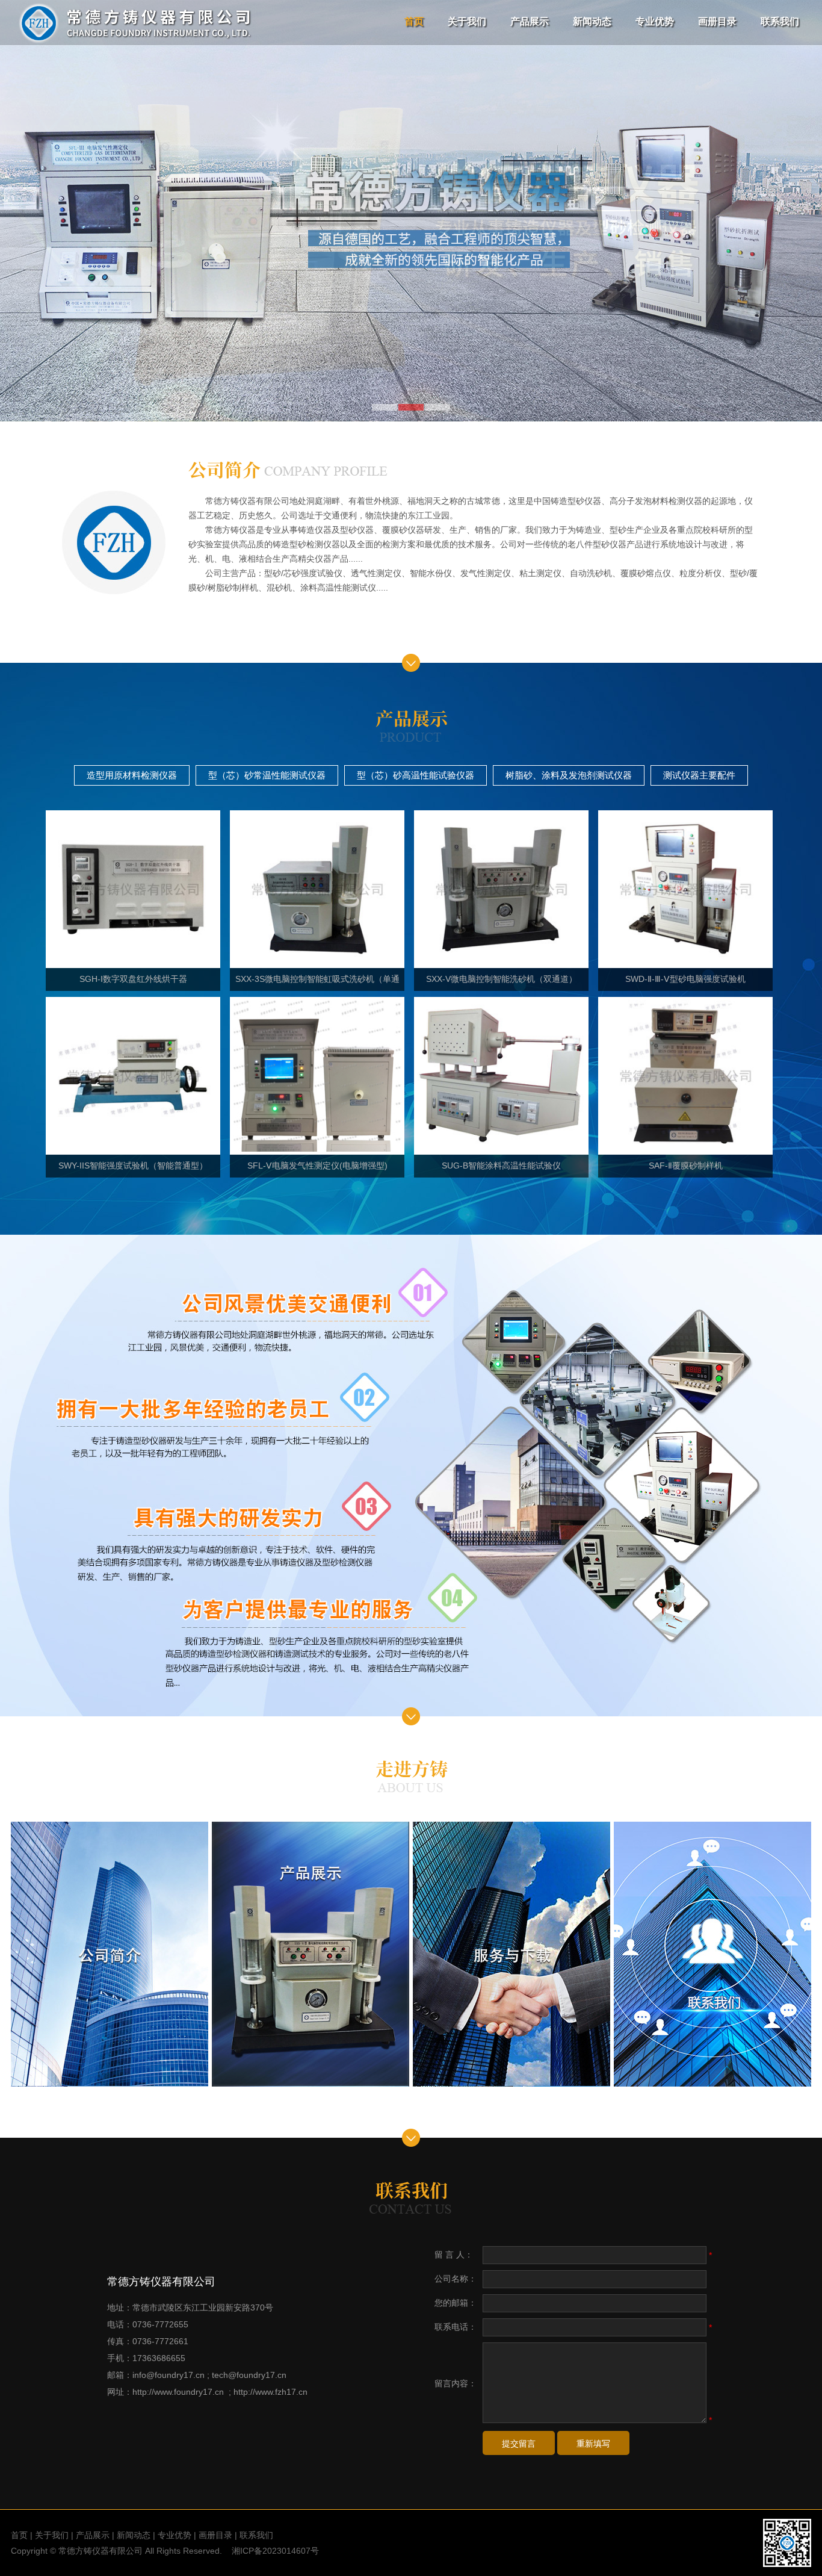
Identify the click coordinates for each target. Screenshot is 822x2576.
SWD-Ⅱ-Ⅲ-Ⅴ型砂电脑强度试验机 (685, 979)
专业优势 (655, 21)
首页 (414, 21)
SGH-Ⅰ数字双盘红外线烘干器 (133, 979)
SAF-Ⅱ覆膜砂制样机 (686, 1165)
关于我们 (467, 21)
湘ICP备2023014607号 (275, 2551)
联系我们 (780, 21)
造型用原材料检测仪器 (132, 775)
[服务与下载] (511, 1954)
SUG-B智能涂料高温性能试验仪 (501, 1165)
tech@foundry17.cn (249, 2375)
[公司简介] (110, 1954)
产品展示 (530, 21)
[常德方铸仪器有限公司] (134, 43)
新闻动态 (592, 21)
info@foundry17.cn (168, 2375)
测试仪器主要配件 (699, 775)
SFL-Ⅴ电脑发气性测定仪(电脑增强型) (317, 1165)
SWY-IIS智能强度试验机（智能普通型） (133, 1165)
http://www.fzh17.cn (270, 2392)
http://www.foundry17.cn (178, 2392)
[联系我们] (712, 1954)
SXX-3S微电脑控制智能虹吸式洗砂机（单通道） (317, 982)
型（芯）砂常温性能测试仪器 (267, 775)
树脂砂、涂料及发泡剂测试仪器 (569, 775)
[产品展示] (311, 1954)
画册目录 (717, 21)
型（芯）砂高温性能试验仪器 (416, 775)
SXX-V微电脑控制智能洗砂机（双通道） (502, 979)
